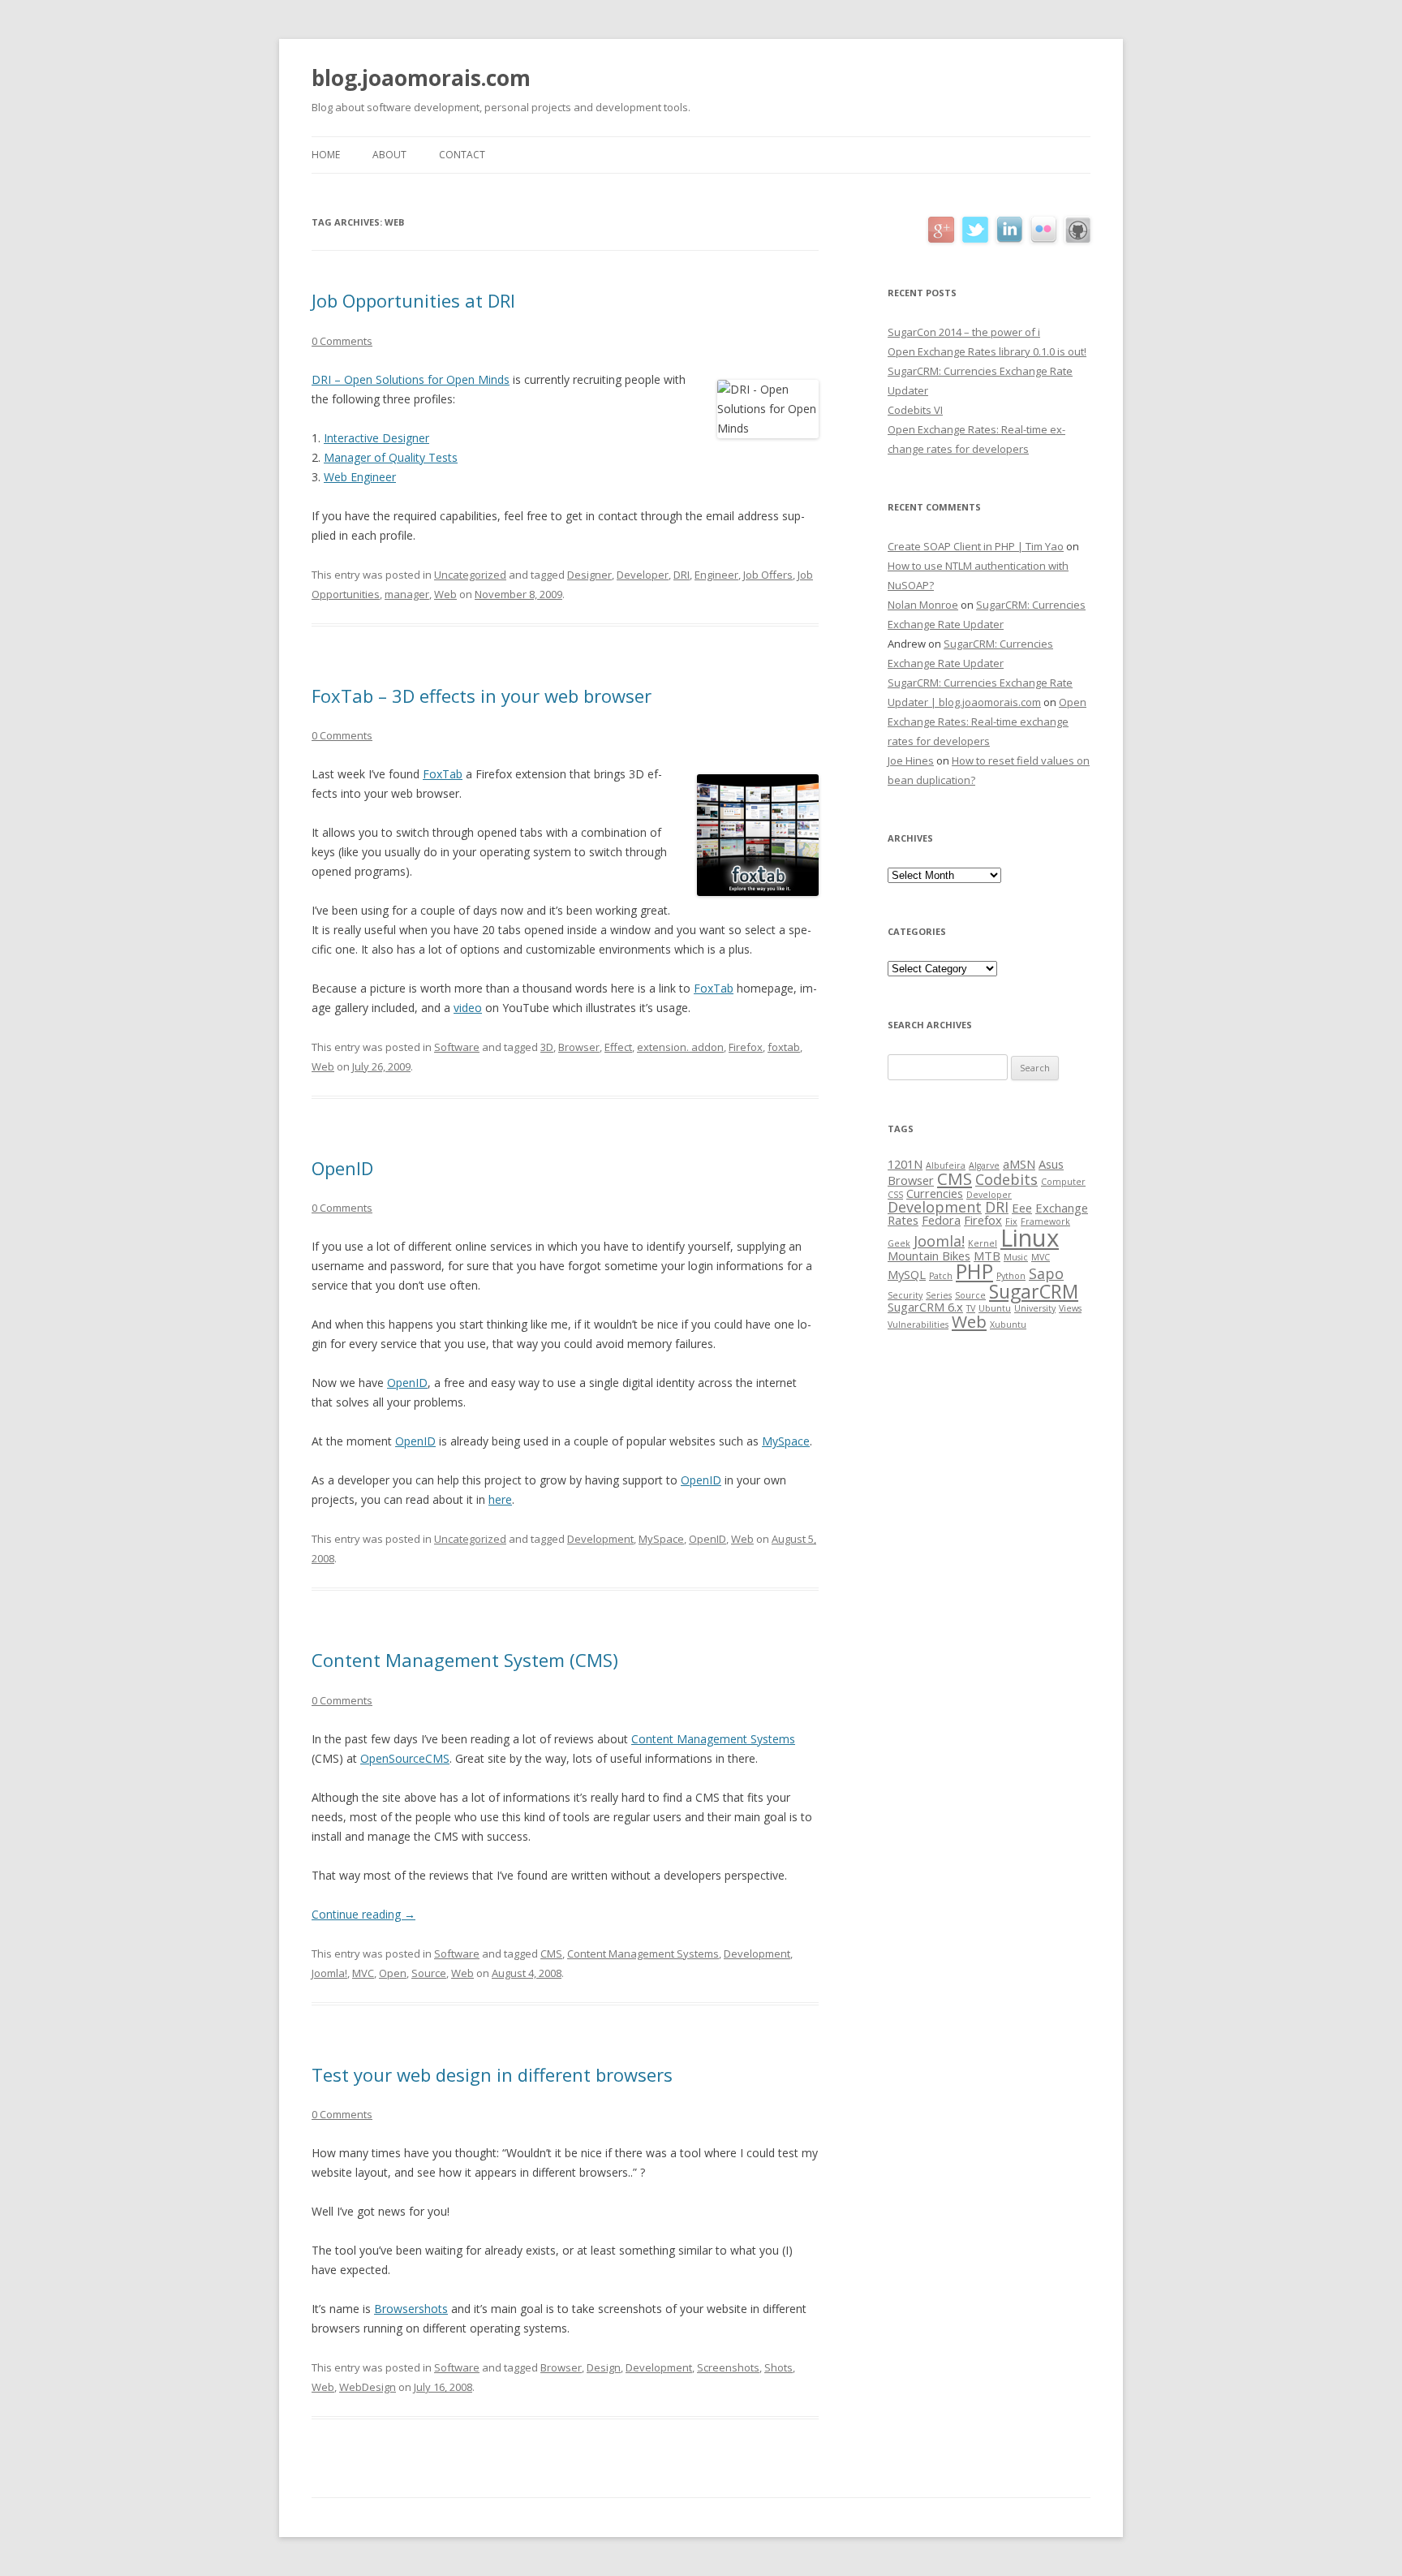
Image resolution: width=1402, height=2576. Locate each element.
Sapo (1046, 1273)
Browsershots (411, 2309)
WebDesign (368, 2387)
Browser (579, 1047)
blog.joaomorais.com (421, 78)
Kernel (983, 1243)
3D (547, 1047)
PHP (974, 1271)
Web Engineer (360, 477)
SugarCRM (1034, 1291)
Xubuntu (1008, 1325)
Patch (941, 1276)
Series (939, 1295)
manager (407, 594)
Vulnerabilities (918, 1325)
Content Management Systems (713, 1739)
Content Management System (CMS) (465, 1660)
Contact (462, 155)
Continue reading (363, 1914)
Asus (1051, 1164)
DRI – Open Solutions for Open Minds (411, 379)
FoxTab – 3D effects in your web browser (482, 696)
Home (326, 155)
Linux (1030, 1238)
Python (1011, 1276)
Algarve (984, 1165)
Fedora (941, 1220)
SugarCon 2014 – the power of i (964, 332)
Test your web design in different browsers (492, 2074)
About (389, 155)
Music (1016, 1257)
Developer (643, 575)
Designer (589, 575)
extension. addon (680, 1047)
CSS (895, 1195)
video (468, 1008)
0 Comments (342, 341)
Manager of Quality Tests (391, 457)
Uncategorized (470, 575)
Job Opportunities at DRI (413, 300)
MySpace (786, 1441)
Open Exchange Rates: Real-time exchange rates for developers (987, 722)
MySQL (907, 1274)
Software (457, 1047)
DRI (682, 575)
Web (445, 594)
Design (604, 2367)
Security (905, 1295)
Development (600, 1539)
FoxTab (443, 774)
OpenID (342, 1168)
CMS (551, 1954)
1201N (905, 1164)
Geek (899, 1243)
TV (971, 1308)
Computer (1063, 1182)
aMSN (1019, 1164)
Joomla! (329, 1973)
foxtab (784, 1047)
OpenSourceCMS (405, 1758)
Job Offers (768, 575)
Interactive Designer (376, 438)
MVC (363, 1973)
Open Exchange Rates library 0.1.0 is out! (987, 351)
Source (429, 1973)
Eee (1022, 1208)
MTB (987, 1256)
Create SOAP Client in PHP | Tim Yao (976, 546)
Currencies (935, 1193)
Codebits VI (915, 410)
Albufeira (946, 1165)
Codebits (1006, 1179)
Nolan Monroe (923, 605)
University (1035, 1308)
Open (393, 1973)
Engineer (716, 575)
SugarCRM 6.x (925, 1307)
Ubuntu (995, 1308)
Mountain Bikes (929, 1256)
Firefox (746, 1047)
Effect (618, 1047)
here (500, 1499)
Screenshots (728, 2367)
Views (1070, 1308)
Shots (778, 2367)
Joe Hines (911, 760)
